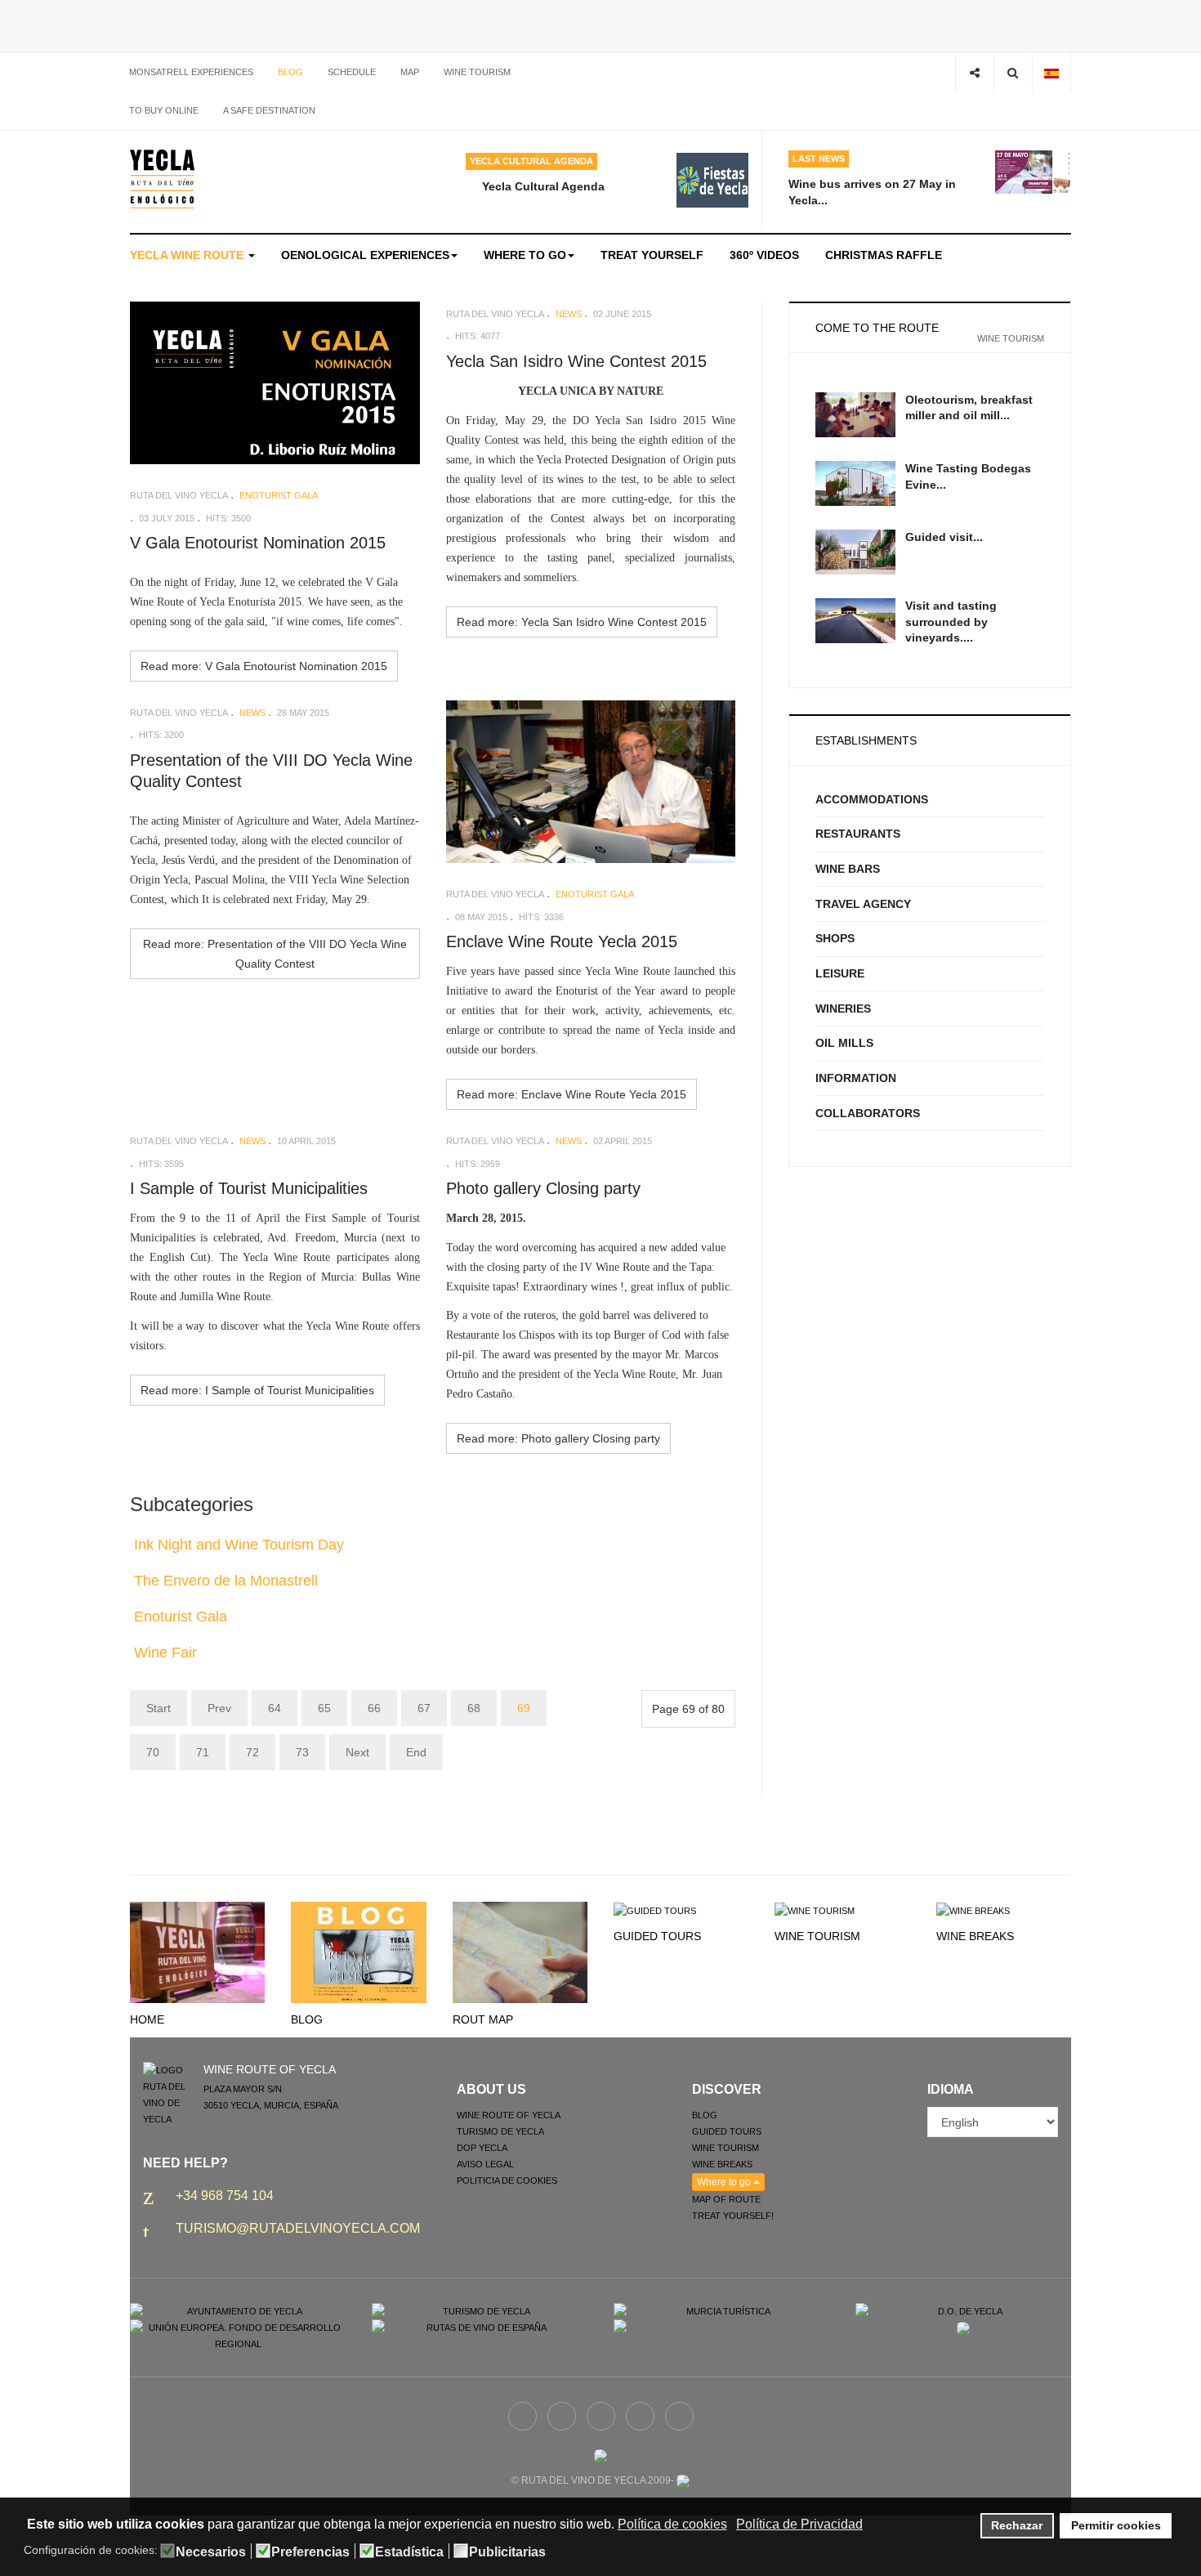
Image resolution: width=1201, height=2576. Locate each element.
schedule (352, 72)
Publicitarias (507, 2552)
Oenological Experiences (365, 255)
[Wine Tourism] (815, 1910)
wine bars (848, 869)
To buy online (164, 110)
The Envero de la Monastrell (226, 1581)
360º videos (764, 255)
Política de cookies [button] (672, 2524)
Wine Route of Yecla (509, 2115)
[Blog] (358, 1952)
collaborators (868, 1113)
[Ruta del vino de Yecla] (162, 179)
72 (252, 1752)
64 (275, 1708)
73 (302, 1752)
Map (410, 72)
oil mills (844, 1043)
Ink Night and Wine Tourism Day (239, 1545)
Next (357, 1752)
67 (424, 1708)
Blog (290, 72)
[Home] (197, 1952)
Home (147, 2019)
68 (474, 1708)
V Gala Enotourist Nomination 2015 (258, 543)
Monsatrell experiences (191, 72)
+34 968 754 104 (225, 2196)
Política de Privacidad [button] (799, 2524)
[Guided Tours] (655, 1910)
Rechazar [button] (1017, 2525)
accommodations (872, 799)
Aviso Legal (485, 2164)
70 (153, 1752)
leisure (840, 973)
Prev (219, 1708)
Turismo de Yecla (500, 2131)
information (856, 1078)
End (416, 1752)
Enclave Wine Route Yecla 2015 (562, 941)
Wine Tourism (817, 1936)
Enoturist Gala (181, 1617)
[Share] (974, 72)
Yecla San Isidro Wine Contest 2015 (576, 361)
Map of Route (726, 2199)
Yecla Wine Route (188, 255)
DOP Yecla (482, 2148)
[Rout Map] (520, 1952)
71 (203, 1752)
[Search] (1013, 72)
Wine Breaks (975, 1936)
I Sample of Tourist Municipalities (249, 1188)
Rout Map (483, 2019)
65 (324, 1708)
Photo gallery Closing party (543, 1188)
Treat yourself (652, 255)
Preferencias (310, 2552)
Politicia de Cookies (507, 2180)
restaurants (858, 834)
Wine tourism (477, 72)
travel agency (863, 904)
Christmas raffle (884, 255)
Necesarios (211, 2552)
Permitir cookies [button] (1116, 2525)
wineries (843, 1008)
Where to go (525, 255)
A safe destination (269, 110)
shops (835, 938)
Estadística (409, 2552)
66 (374, 1708)
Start (158, 1708)
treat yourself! (733, 2216)
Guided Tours (657, 1936)
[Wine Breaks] (973, 1910)
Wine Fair (165, 1652)
